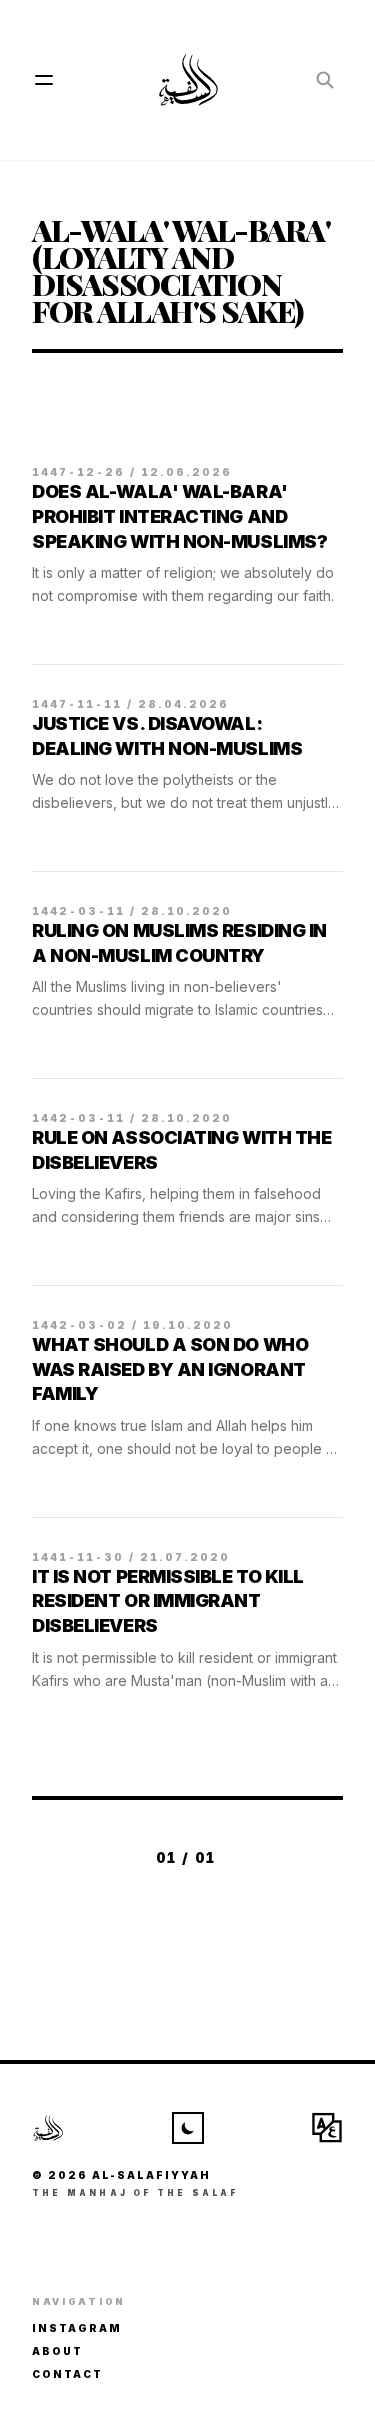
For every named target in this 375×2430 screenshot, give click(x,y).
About (57, 2351)
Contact (67, 2374)
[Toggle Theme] (188, 2128)
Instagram (77, 2328)
